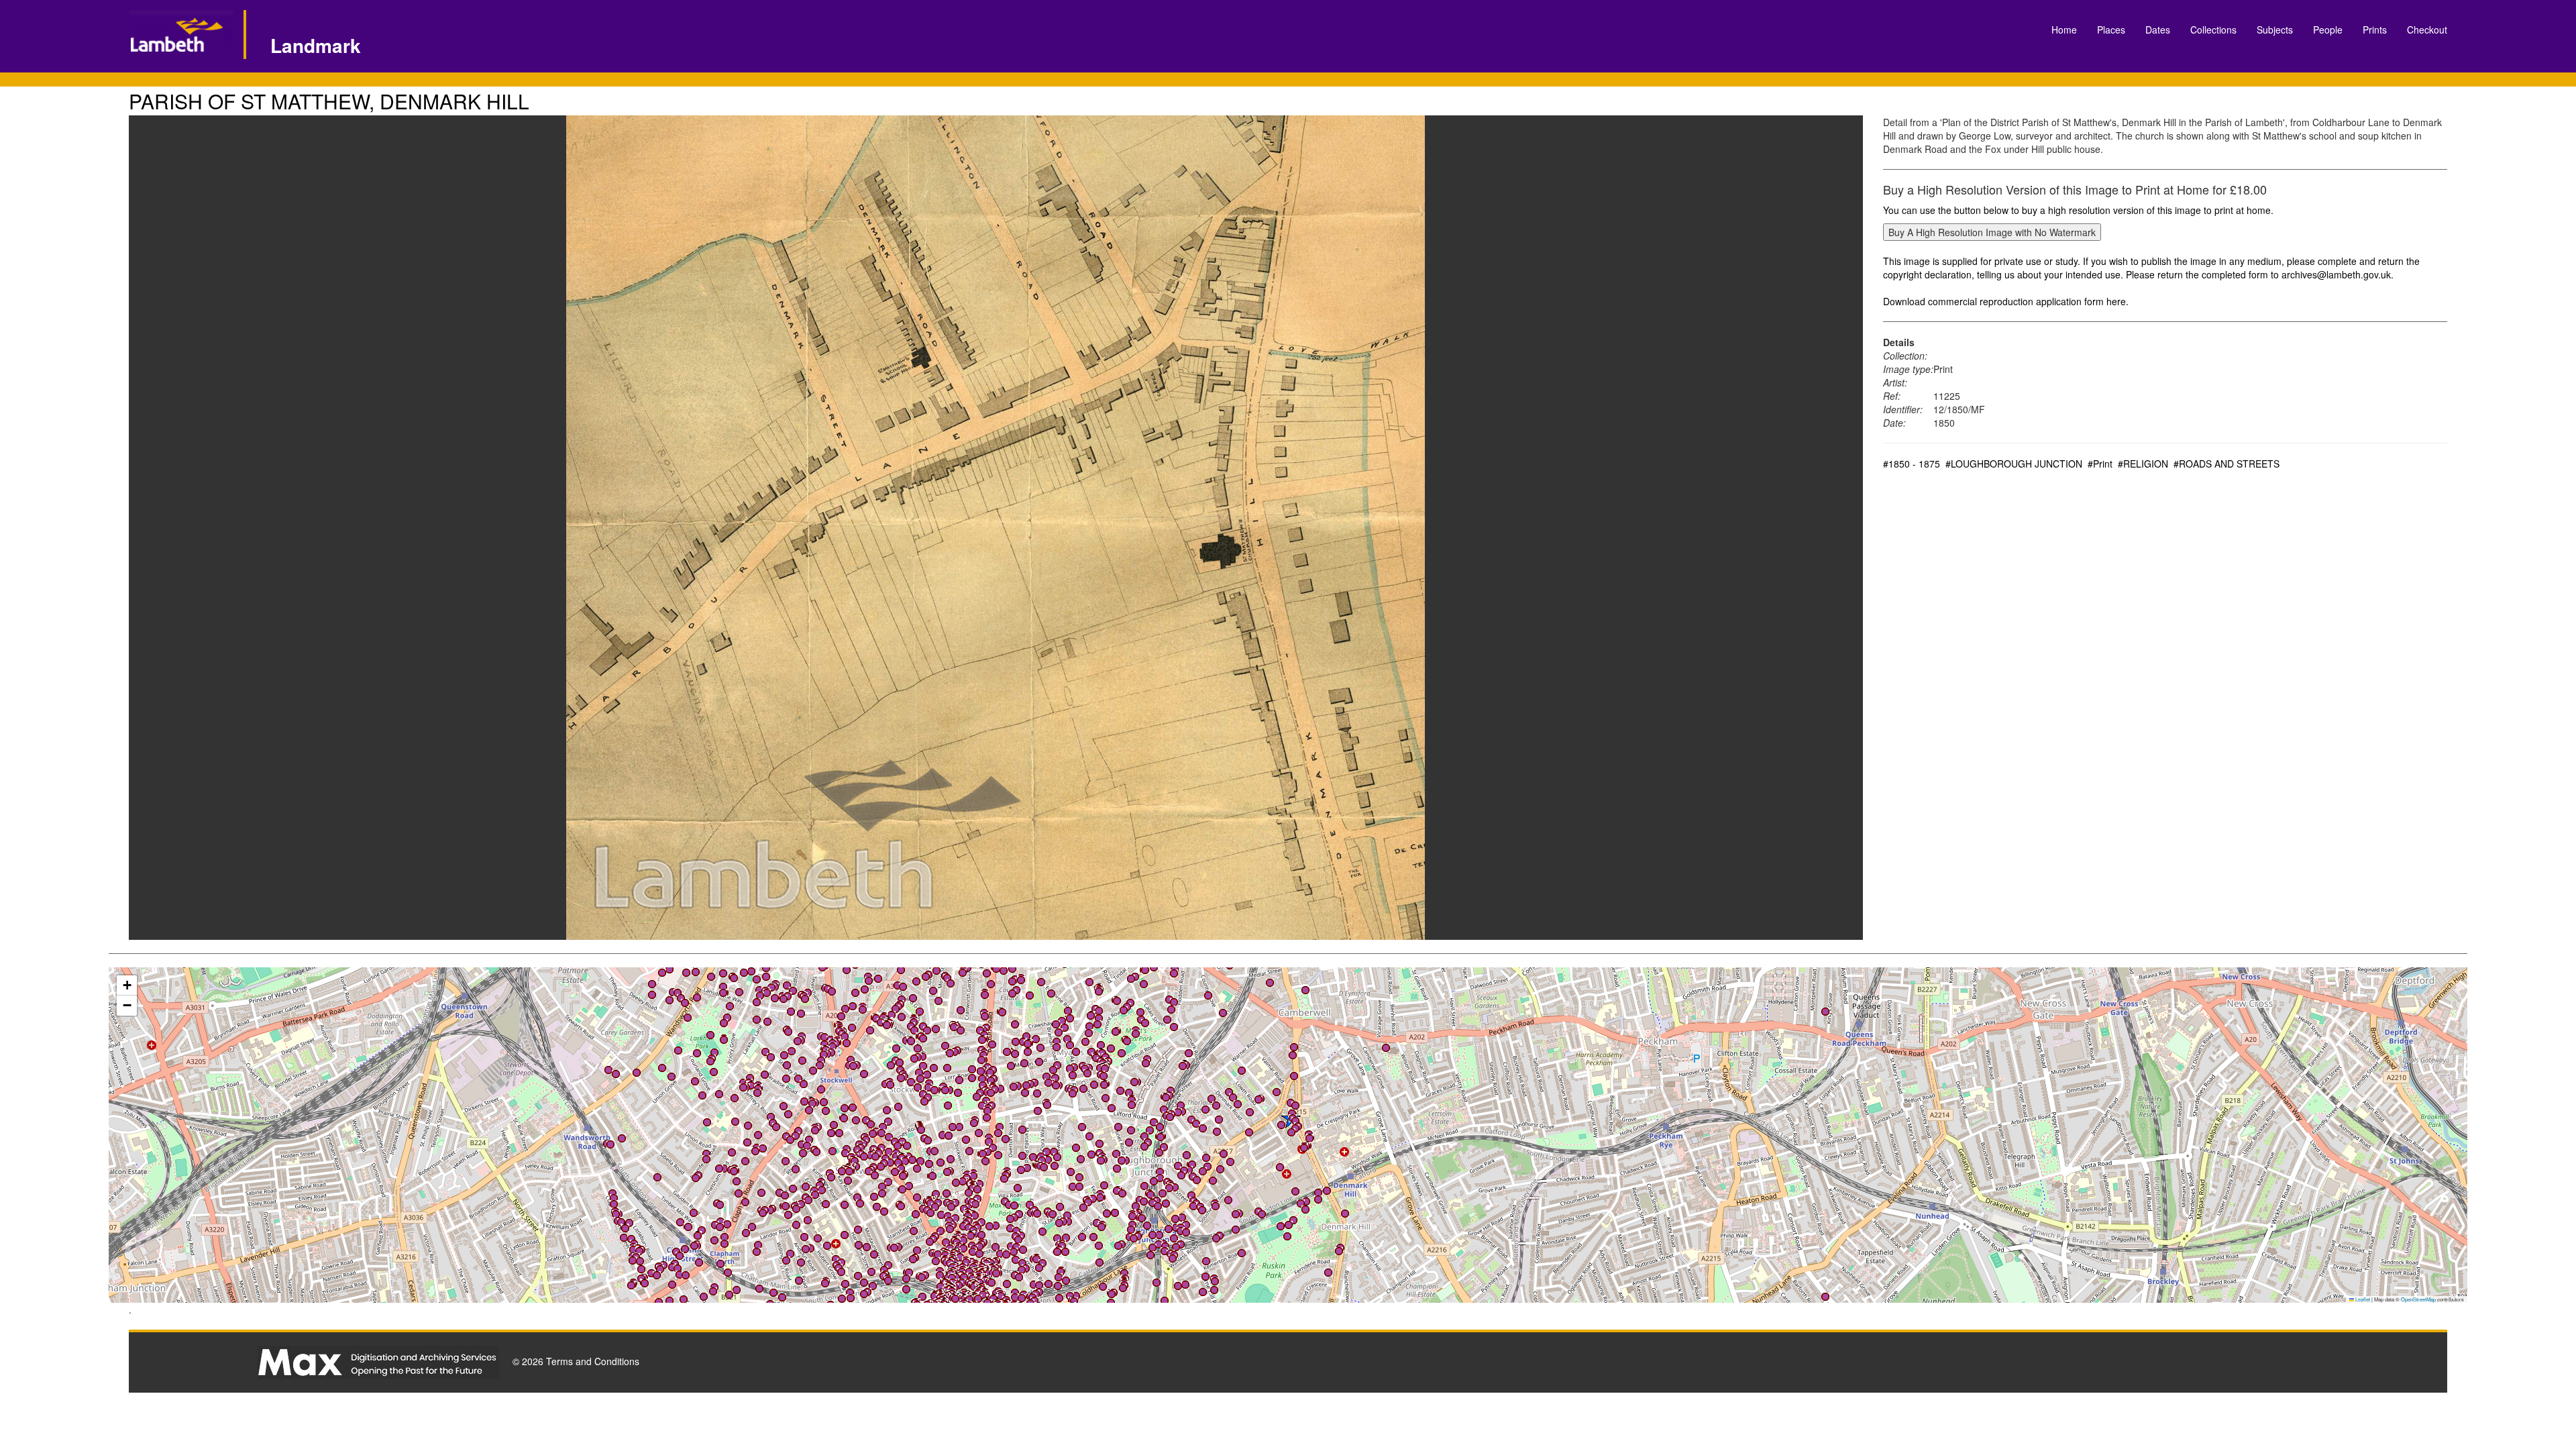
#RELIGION (2143, 464)
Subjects (2275, 30)
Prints (2375, 30)
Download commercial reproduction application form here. (2006, 301)
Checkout (2427, 30)
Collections (2213, 30)
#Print (2100, 464)
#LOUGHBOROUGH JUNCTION (2014, 464)
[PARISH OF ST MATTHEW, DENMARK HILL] (996, 528)
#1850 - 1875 (1912, 464)
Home (2064, 30)
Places (2111, 30)
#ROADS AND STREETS (2226, 464)
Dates (2158, 30)
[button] (662, 1068)
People (2328, 30)
